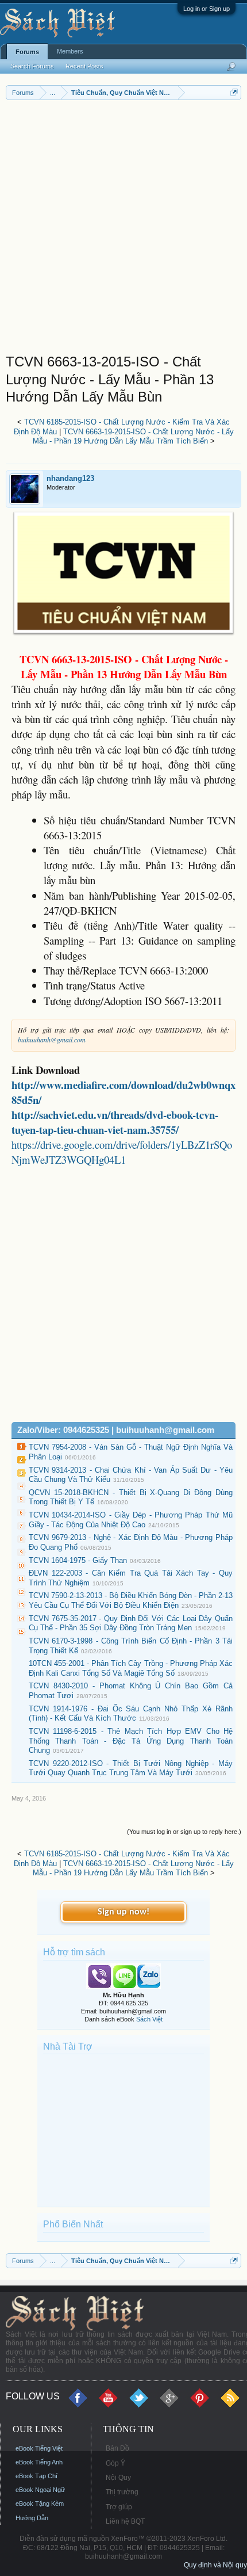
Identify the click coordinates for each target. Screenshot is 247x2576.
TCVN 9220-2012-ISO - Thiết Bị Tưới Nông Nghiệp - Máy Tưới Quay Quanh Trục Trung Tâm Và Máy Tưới (131, 1768)
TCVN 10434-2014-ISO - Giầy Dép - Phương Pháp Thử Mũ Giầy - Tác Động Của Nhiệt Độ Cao (131, 1520)
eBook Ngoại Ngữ (40, 2490)
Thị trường (122, 2492)
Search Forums (32, 66)
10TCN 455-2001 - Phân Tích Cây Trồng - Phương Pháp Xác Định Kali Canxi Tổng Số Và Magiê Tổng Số (131, 1668)
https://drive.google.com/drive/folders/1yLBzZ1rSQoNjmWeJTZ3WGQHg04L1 (122, 1152)
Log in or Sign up (207, 9)
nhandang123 (70, 478)
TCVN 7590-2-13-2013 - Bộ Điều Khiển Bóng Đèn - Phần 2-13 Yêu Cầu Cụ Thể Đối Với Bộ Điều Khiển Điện (131, 1600)
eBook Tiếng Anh (39, 2462)
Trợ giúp (119, 2507)
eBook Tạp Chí (36, 2476)
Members (70, 51)
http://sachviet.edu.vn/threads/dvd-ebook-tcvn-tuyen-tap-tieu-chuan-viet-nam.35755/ (115, 1122)
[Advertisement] (123, 230)
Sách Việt (149, 2019)
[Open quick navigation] (234, 92)
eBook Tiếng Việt (39, 2448)
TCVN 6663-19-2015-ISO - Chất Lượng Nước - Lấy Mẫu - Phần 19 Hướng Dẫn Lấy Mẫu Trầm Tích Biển (133, 437)
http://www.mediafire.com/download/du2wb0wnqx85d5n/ (123, 1092)
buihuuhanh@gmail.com (52, 1039)
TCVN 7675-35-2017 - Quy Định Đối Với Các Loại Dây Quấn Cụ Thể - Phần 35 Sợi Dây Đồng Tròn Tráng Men (131, 1623)
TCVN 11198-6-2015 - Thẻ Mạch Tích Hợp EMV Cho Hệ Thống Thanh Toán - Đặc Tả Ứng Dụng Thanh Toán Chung (131, 1741)
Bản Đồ (117, 2448)
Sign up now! (123, 1912)
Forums (27, 52)
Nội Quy (118, 2478)
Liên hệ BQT (125, 2521)
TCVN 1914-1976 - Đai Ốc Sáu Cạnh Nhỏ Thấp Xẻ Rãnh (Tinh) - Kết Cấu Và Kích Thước (131, 1714)
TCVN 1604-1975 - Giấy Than (78, 1560)
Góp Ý (115, 2463)
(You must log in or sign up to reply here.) (184, 1832)
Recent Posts (84, 66)
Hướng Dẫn (32, 2518)
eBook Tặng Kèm (40, 2504)
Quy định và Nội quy (215, 2565)
